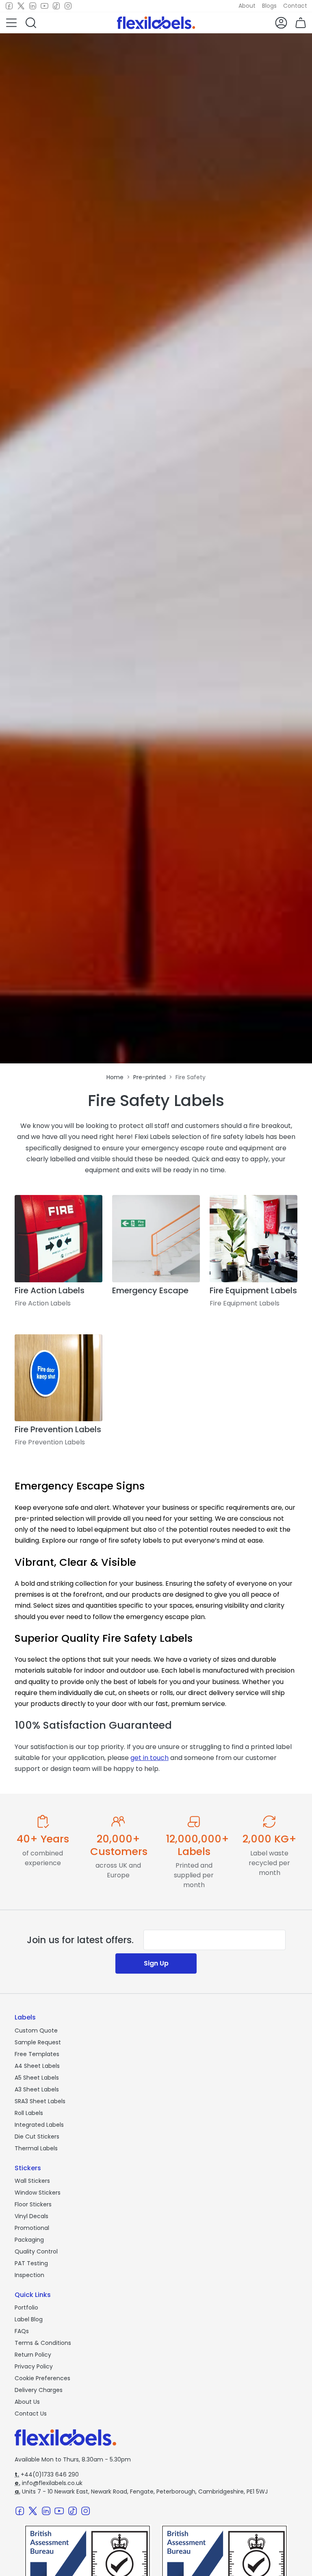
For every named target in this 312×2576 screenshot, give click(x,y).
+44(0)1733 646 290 (47, 2474)
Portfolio (26, 2308)
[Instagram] (68, 6)
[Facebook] (9, 6)
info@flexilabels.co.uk (49, 2483)
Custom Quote (36, 2030)
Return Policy (33, 2355)
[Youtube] (44, 6)
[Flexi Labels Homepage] (156, 23)
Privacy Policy (34, 2366)
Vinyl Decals (31, 2216)
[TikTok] (56, 6)
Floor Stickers (33, 2204)
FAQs (22, 2331)
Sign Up (156, 1963)
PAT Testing (31, 2263)
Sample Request (38, 2042)
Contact (295, 6)
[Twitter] (21, 6)
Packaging (29, 2240)
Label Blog (29, 2319)
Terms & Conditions (43, 2343)
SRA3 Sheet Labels (40, 2101)
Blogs (269, 6)
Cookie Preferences (42, 2378)
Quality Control (36, 2251)
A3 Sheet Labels (37, 2089)
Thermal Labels (36, 2148)
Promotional (32, 2228)
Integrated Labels (39, 2125)
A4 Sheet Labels (37, 2066)
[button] (11, 23)
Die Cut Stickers (37, 2137)
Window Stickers (38, 2193)
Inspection (29, 2275)
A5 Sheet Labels (37, 2078)
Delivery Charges (39, 2390)
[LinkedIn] (33, 6)
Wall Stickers (32, 2181)
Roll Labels (29, 2113)
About (247, 6)
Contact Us (31, 2414)
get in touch (149, 1758)
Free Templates (37, 2054)
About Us (27, 2402)
